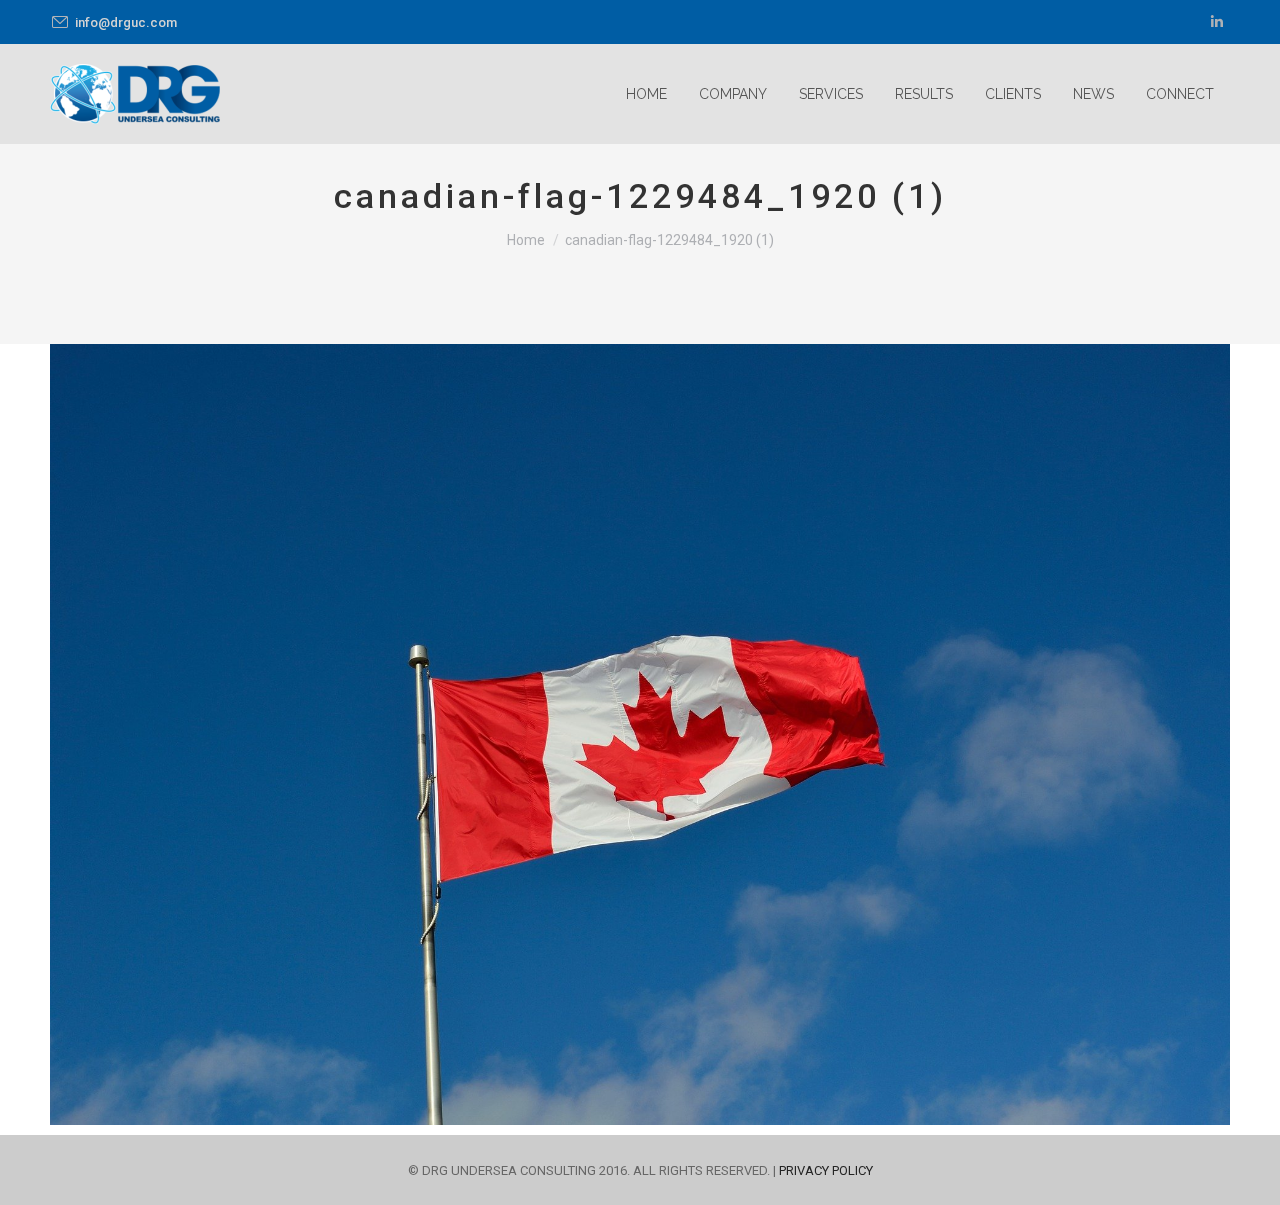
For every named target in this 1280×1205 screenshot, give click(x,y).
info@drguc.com (126, 22)
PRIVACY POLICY (826, 1170)
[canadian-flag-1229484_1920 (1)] (640, 734)
